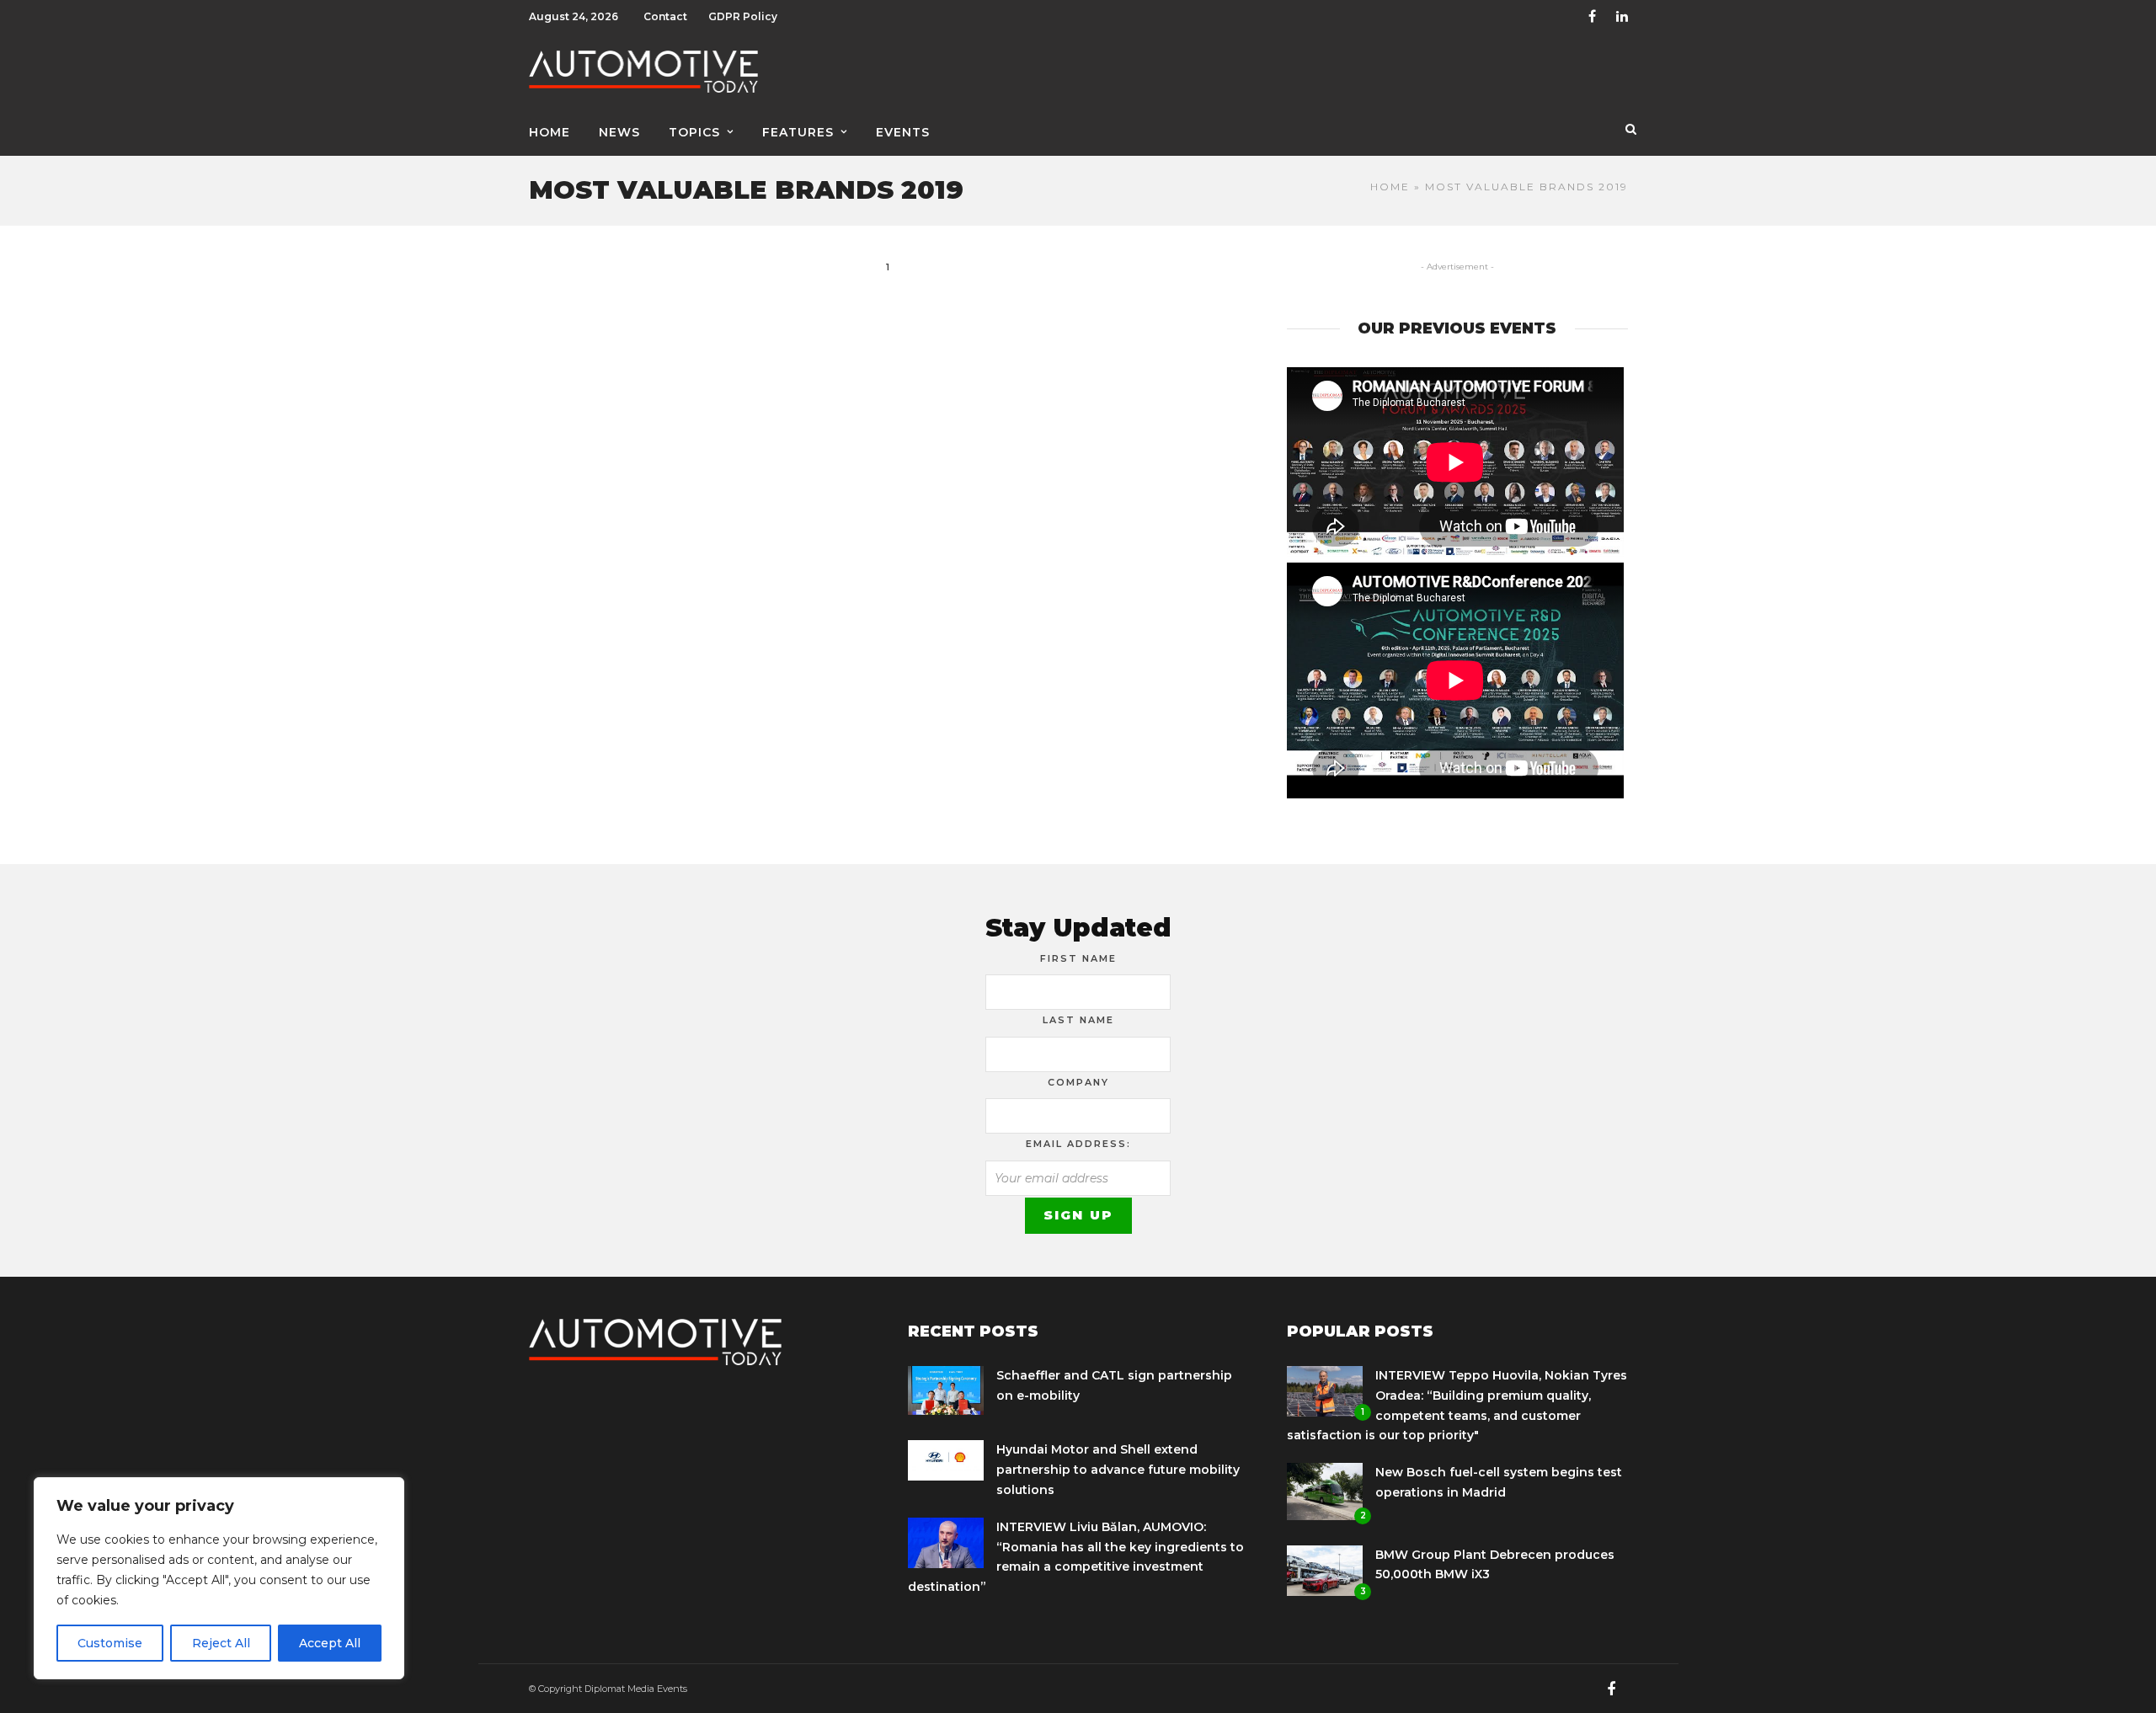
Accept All (330, 1643)
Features (798, 132)
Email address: (1078, 1144)
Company (1078, 1082)
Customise (110, 1643)
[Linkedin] (1622, 17)
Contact (665, 16)
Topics (694, 132)
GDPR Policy (743, 16)
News (619, 132)
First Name (1078, 958)
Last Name (1078, 1020)
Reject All (221, 1643)
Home (550, 132)
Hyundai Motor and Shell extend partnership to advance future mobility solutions (1118, 1470)
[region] (219, 1578)
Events (903, 132)
